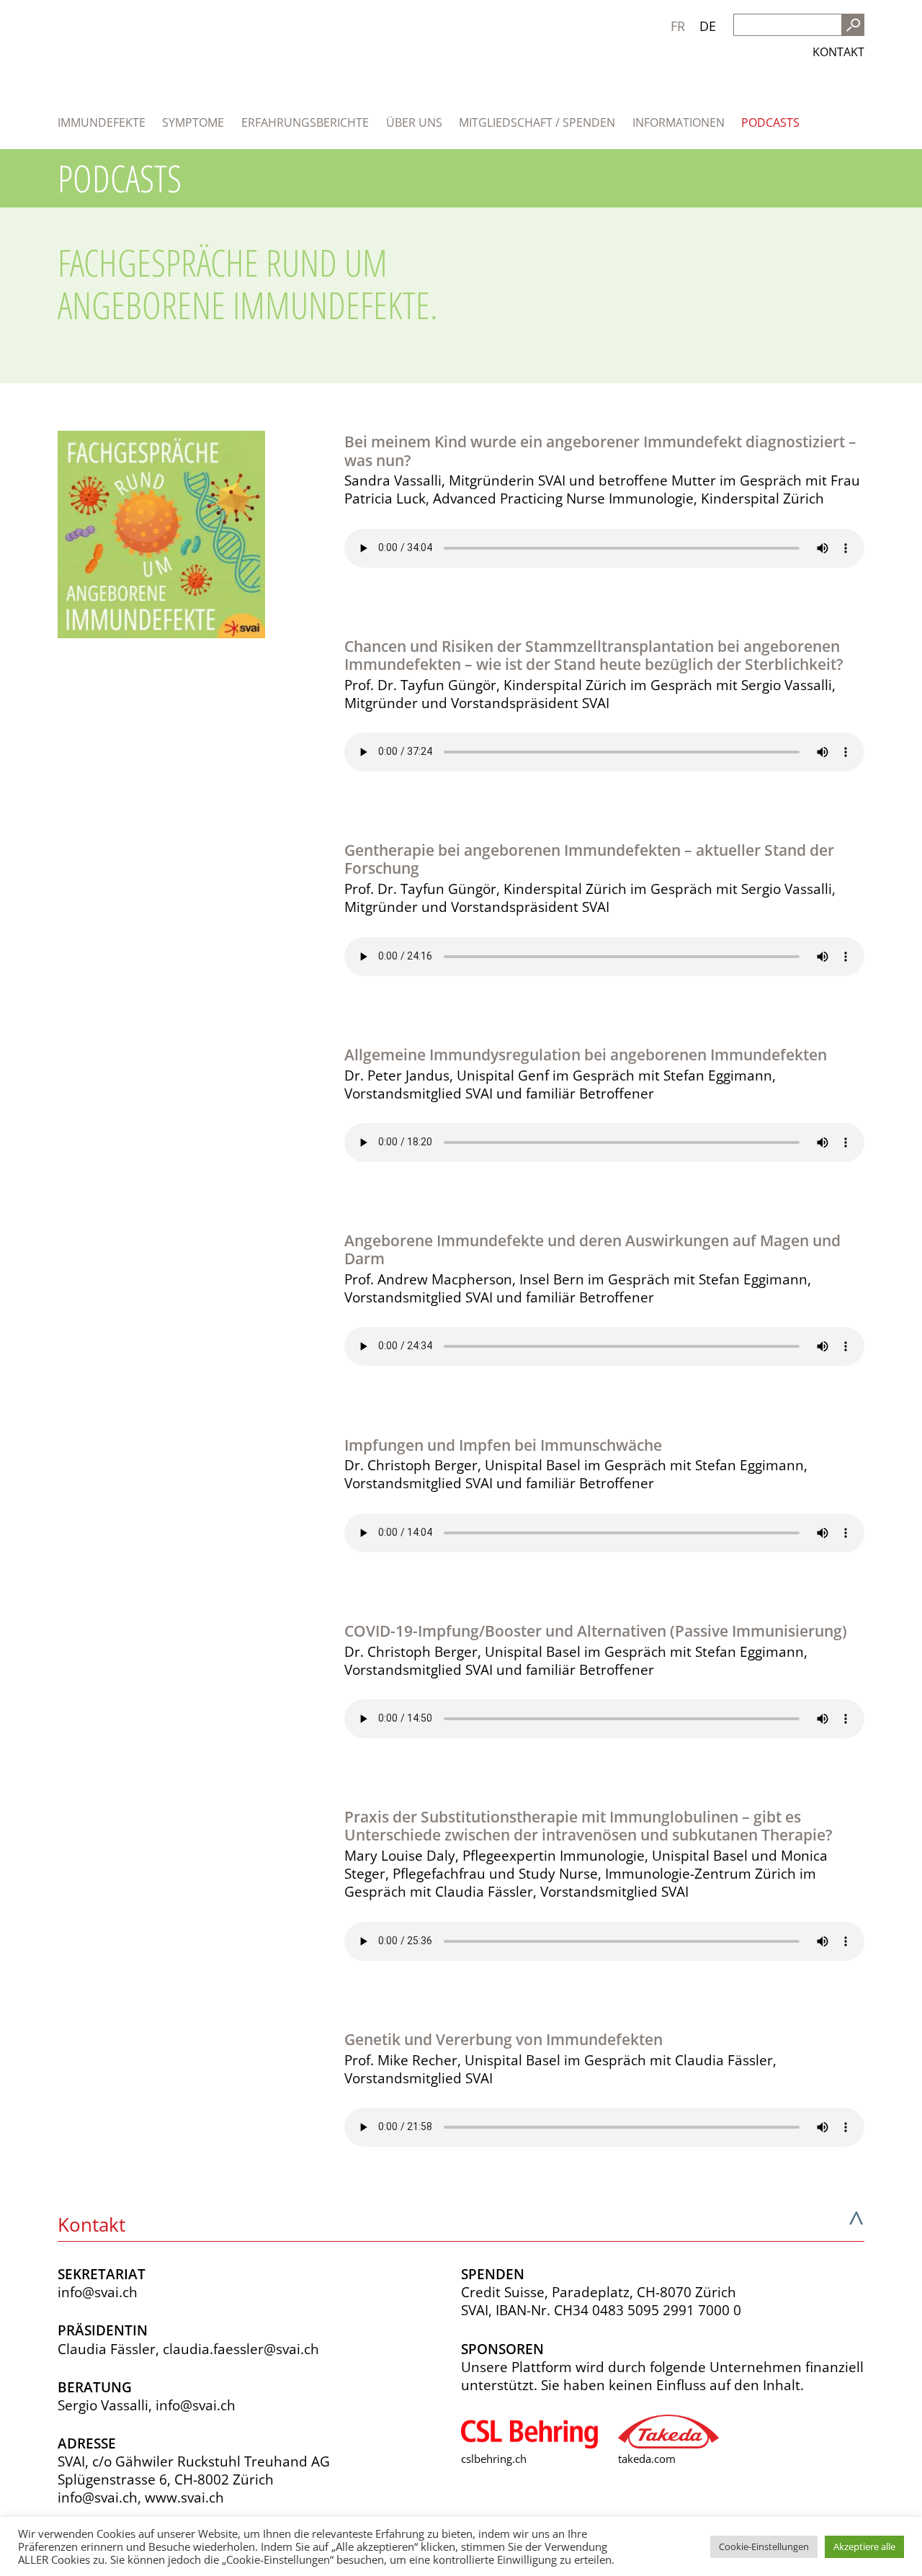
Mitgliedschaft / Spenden (537, 122)
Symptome (193, 122)
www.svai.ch (184, 2497)
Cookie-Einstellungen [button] (764, 2546)
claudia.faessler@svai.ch (241, 2349)
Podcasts (770, 122)
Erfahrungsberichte (305, 122)
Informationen (679, 122)
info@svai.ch (98, 2292)
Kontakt (838, 52)
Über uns (414, 122)
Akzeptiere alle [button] (864, 2546)
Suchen (853, 25)
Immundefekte (102, 122)
